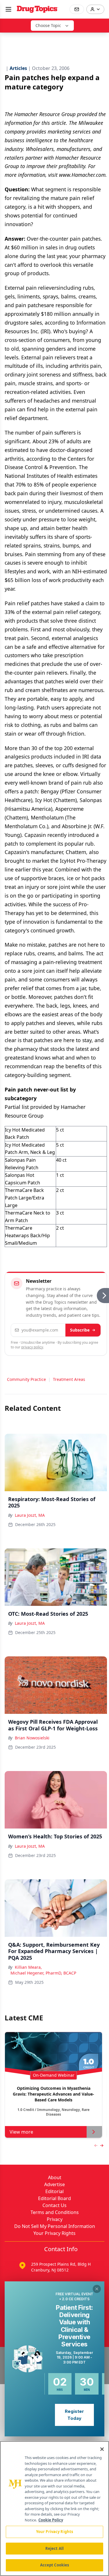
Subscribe (80, 1330)
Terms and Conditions (55, 2212)
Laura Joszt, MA (30, 1515)
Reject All (54, 2548)
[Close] (102, 2449)
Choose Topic (48, 25)
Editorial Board (54, 2198)
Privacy (55, 2219)
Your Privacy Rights (54, 2233)
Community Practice (26, 1379)
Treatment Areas (69, 1379)
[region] (54, 2509)
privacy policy (32, 1347)
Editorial (54, 2191)
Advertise (54, 2184)
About (55, 2177)
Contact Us (54, 2205)
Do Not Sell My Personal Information (55, 2226)
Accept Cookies (55, 2565)
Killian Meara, (28, 1967)
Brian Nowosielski (32, 1738)
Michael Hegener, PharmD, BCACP (43, 1973)
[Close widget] (97, 2289)
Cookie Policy (51, 2520)
